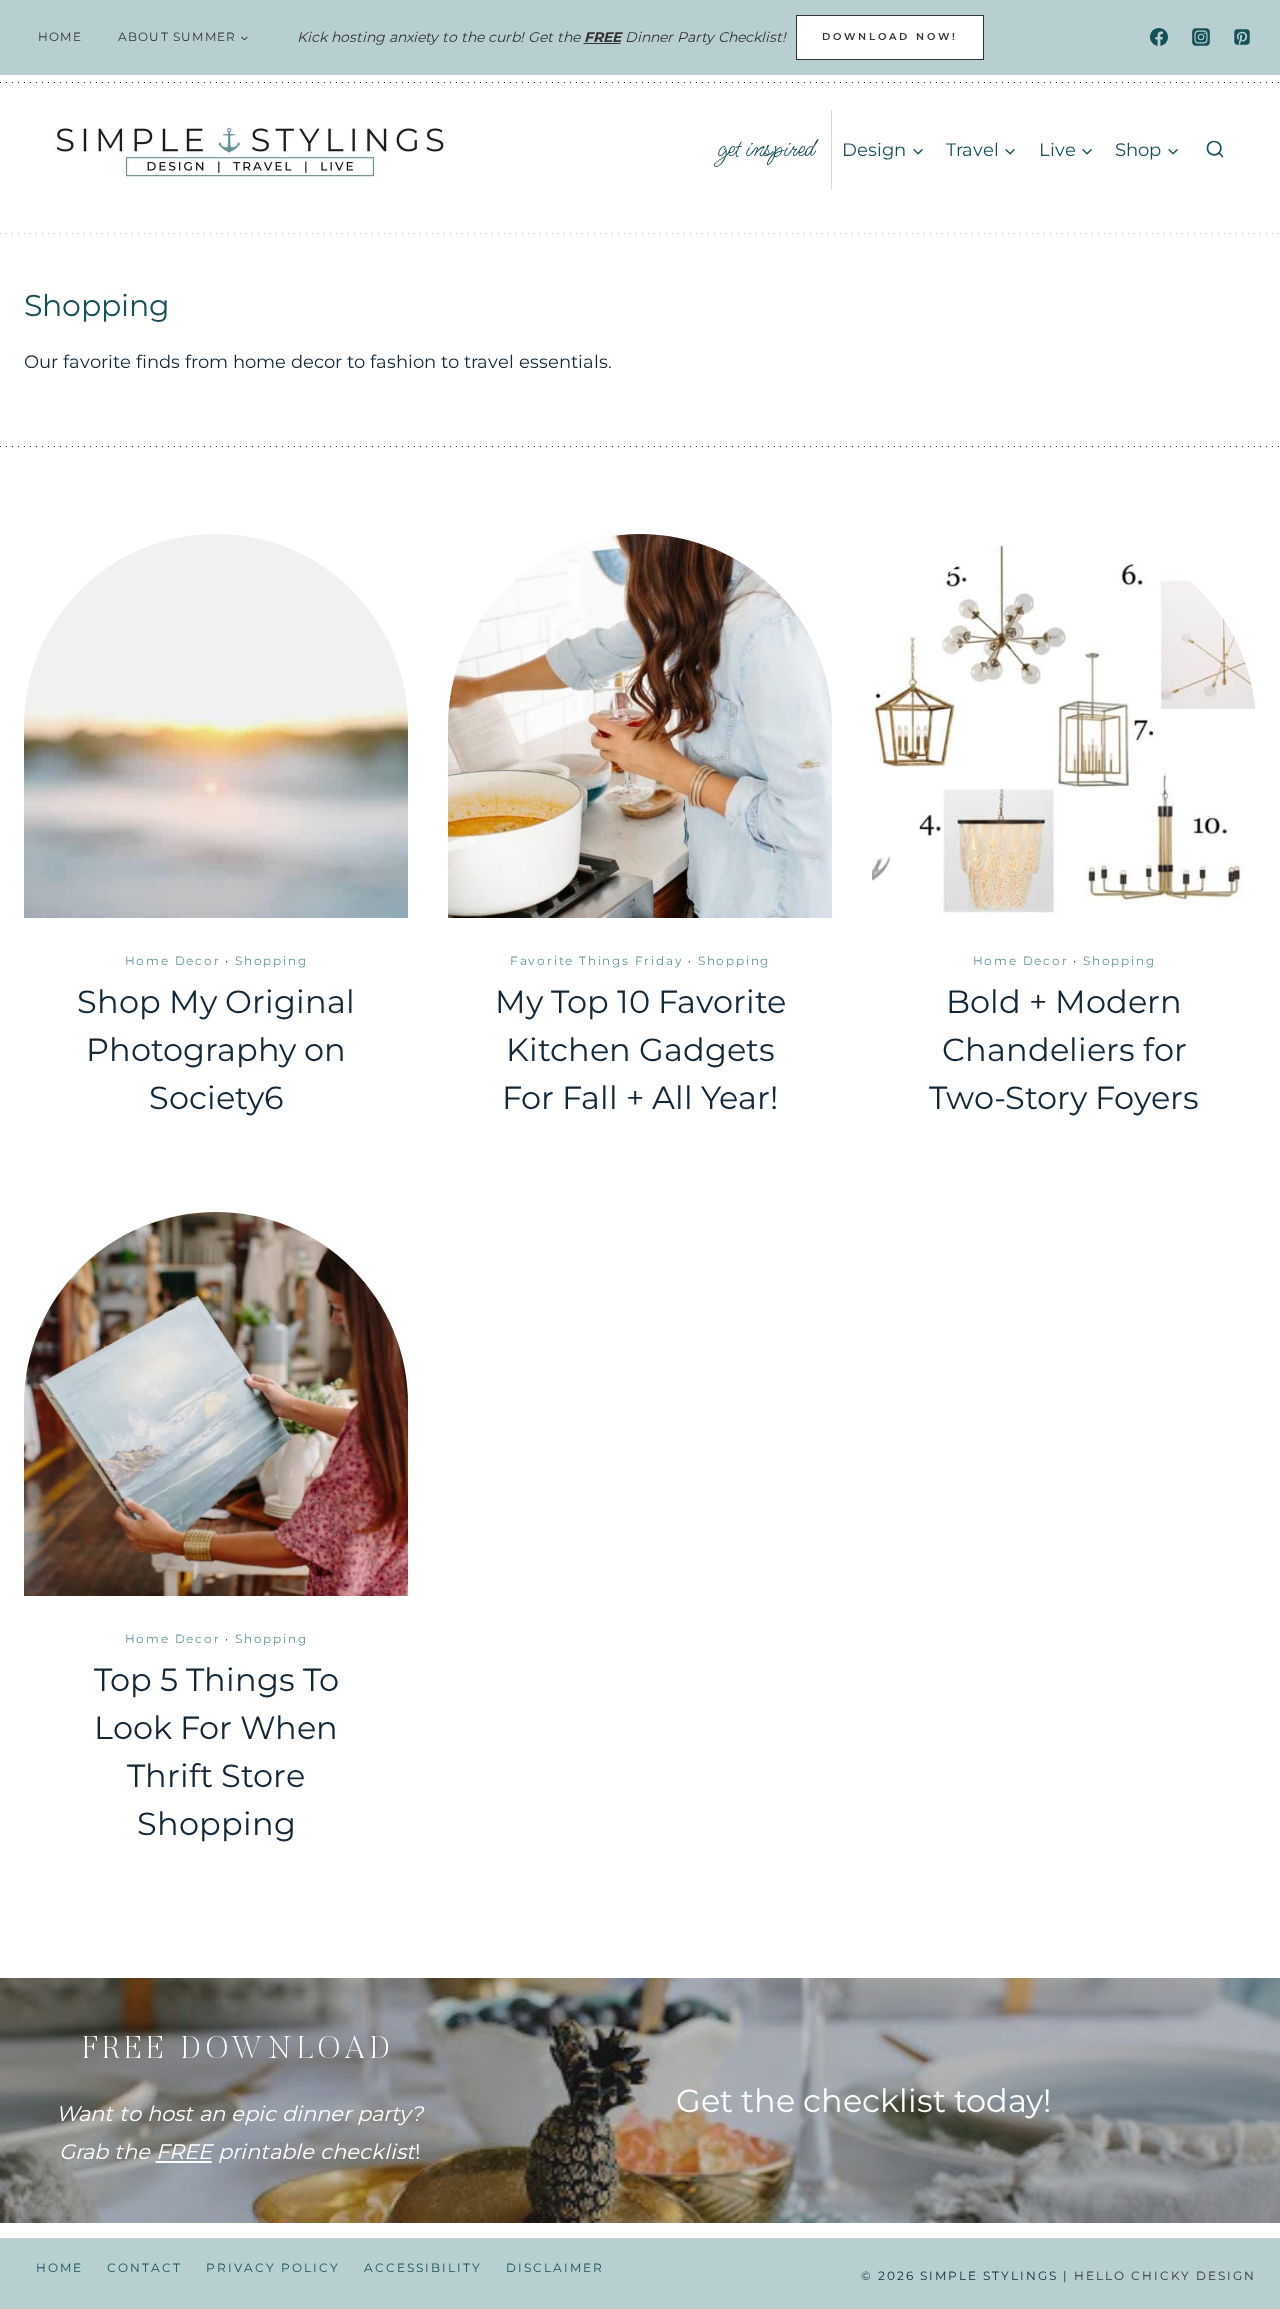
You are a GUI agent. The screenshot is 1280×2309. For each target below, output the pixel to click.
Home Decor (173, 960)
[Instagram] (1201, 37)
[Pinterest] (1242, 37)
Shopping (271, 960)
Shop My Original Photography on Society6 (216, 1049)
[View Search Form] (1215, 150)
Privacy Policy (273, 2267)
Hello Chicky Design (1165, 2275)
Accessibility (423, 2267)
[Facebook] (1159, 37)
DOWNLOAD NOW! (890, 36)
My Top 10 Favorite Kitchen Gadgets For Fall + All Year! (640, 1049)
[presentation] (216, 726)
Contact (144, 2267)
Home (60, 36)
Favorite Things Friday (597, 960)
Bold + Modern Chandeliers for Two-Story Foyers (1064, 1049)
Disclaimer (555, 2267)
